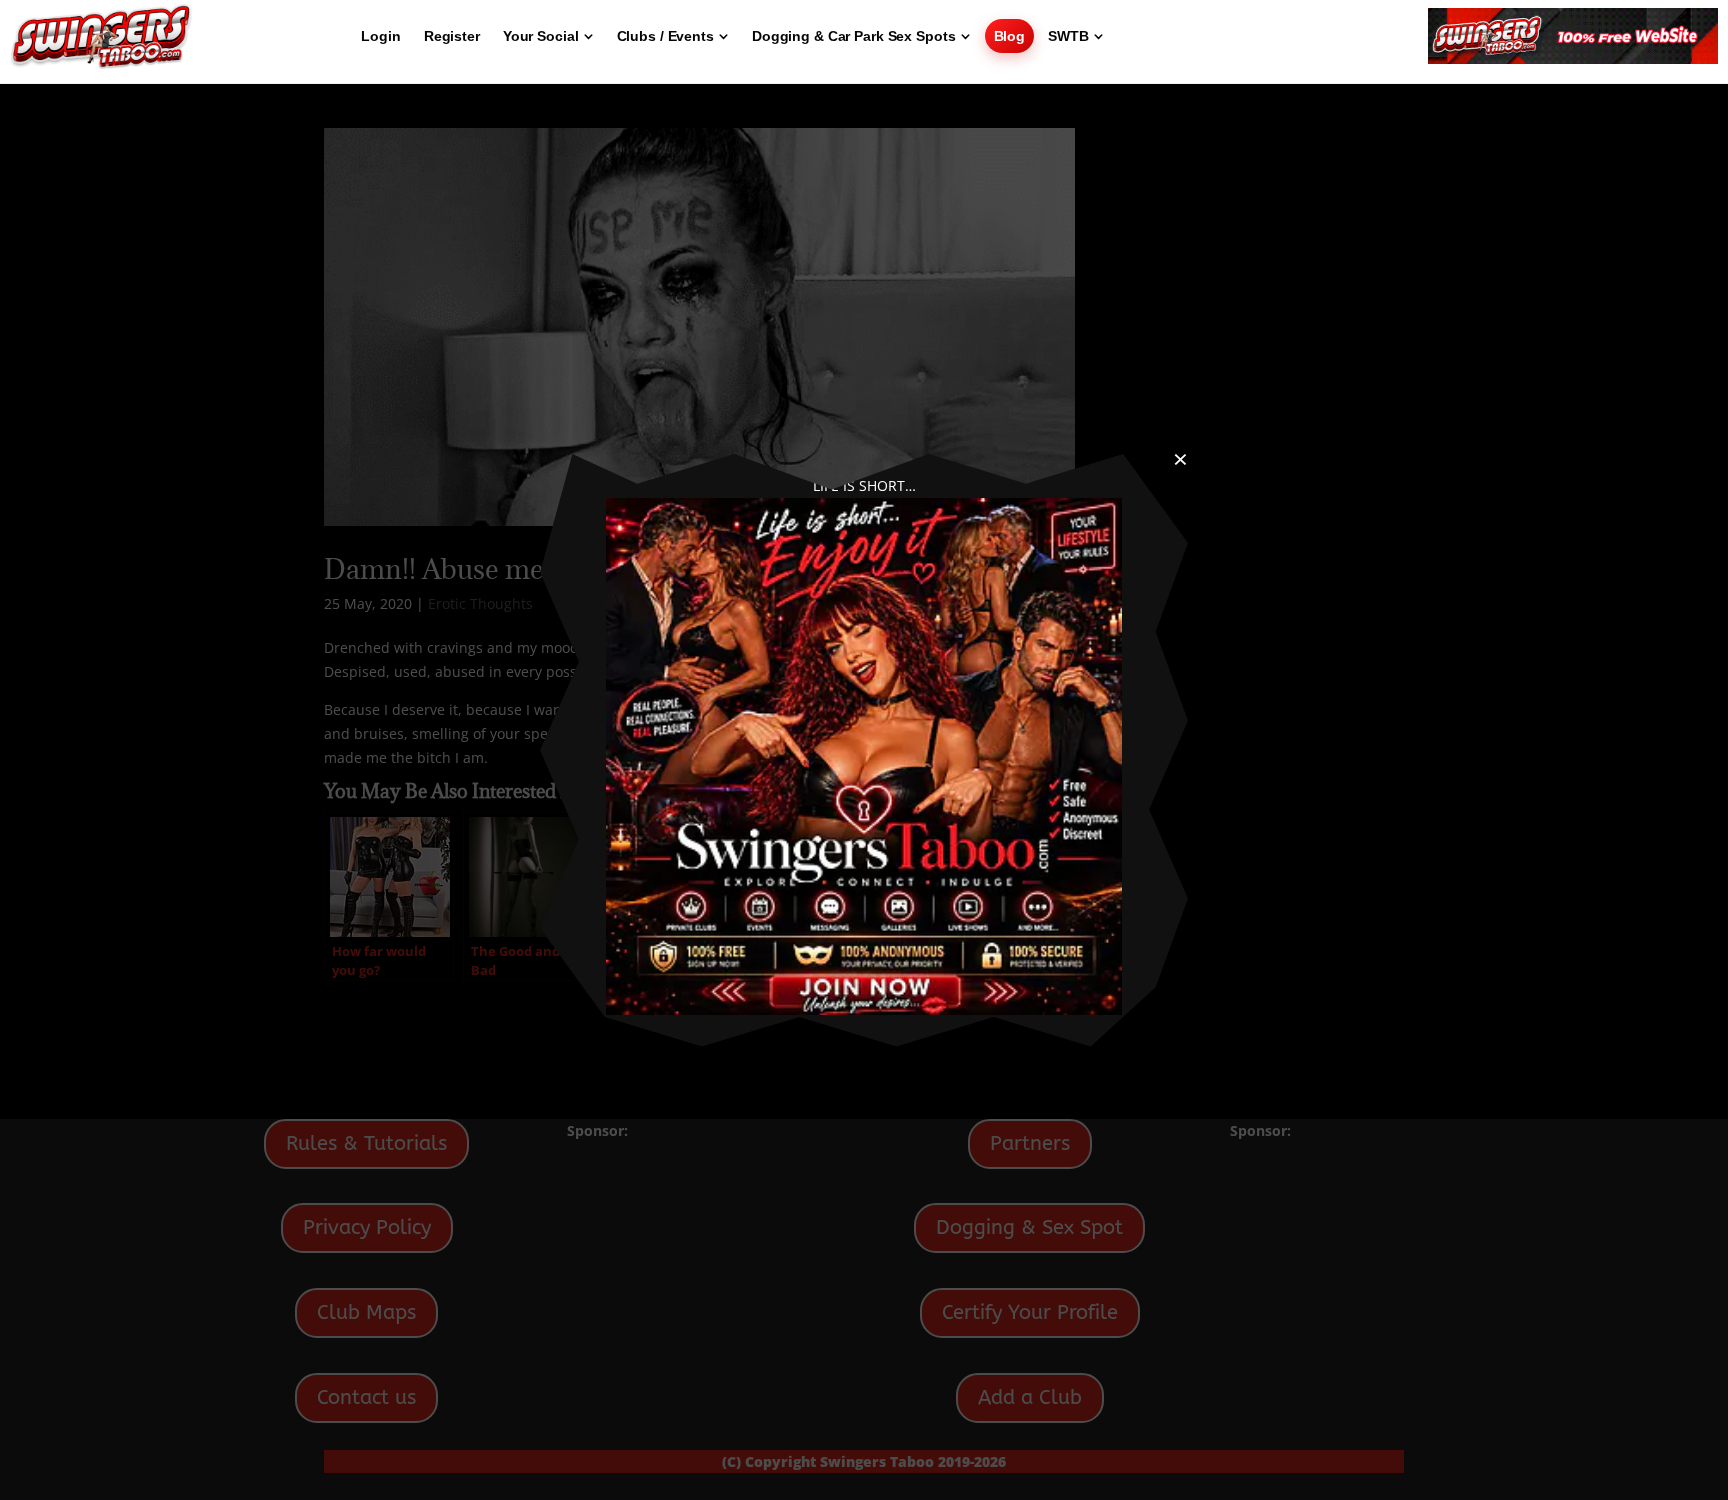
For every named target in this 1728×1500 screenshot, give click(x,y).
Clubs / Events (665, 36)
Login (380, 36)
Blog (1010, 36)
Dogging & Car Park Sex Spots (854, 36)
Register (452, 36)
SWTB (1068, 36)
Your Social (541, 36)
